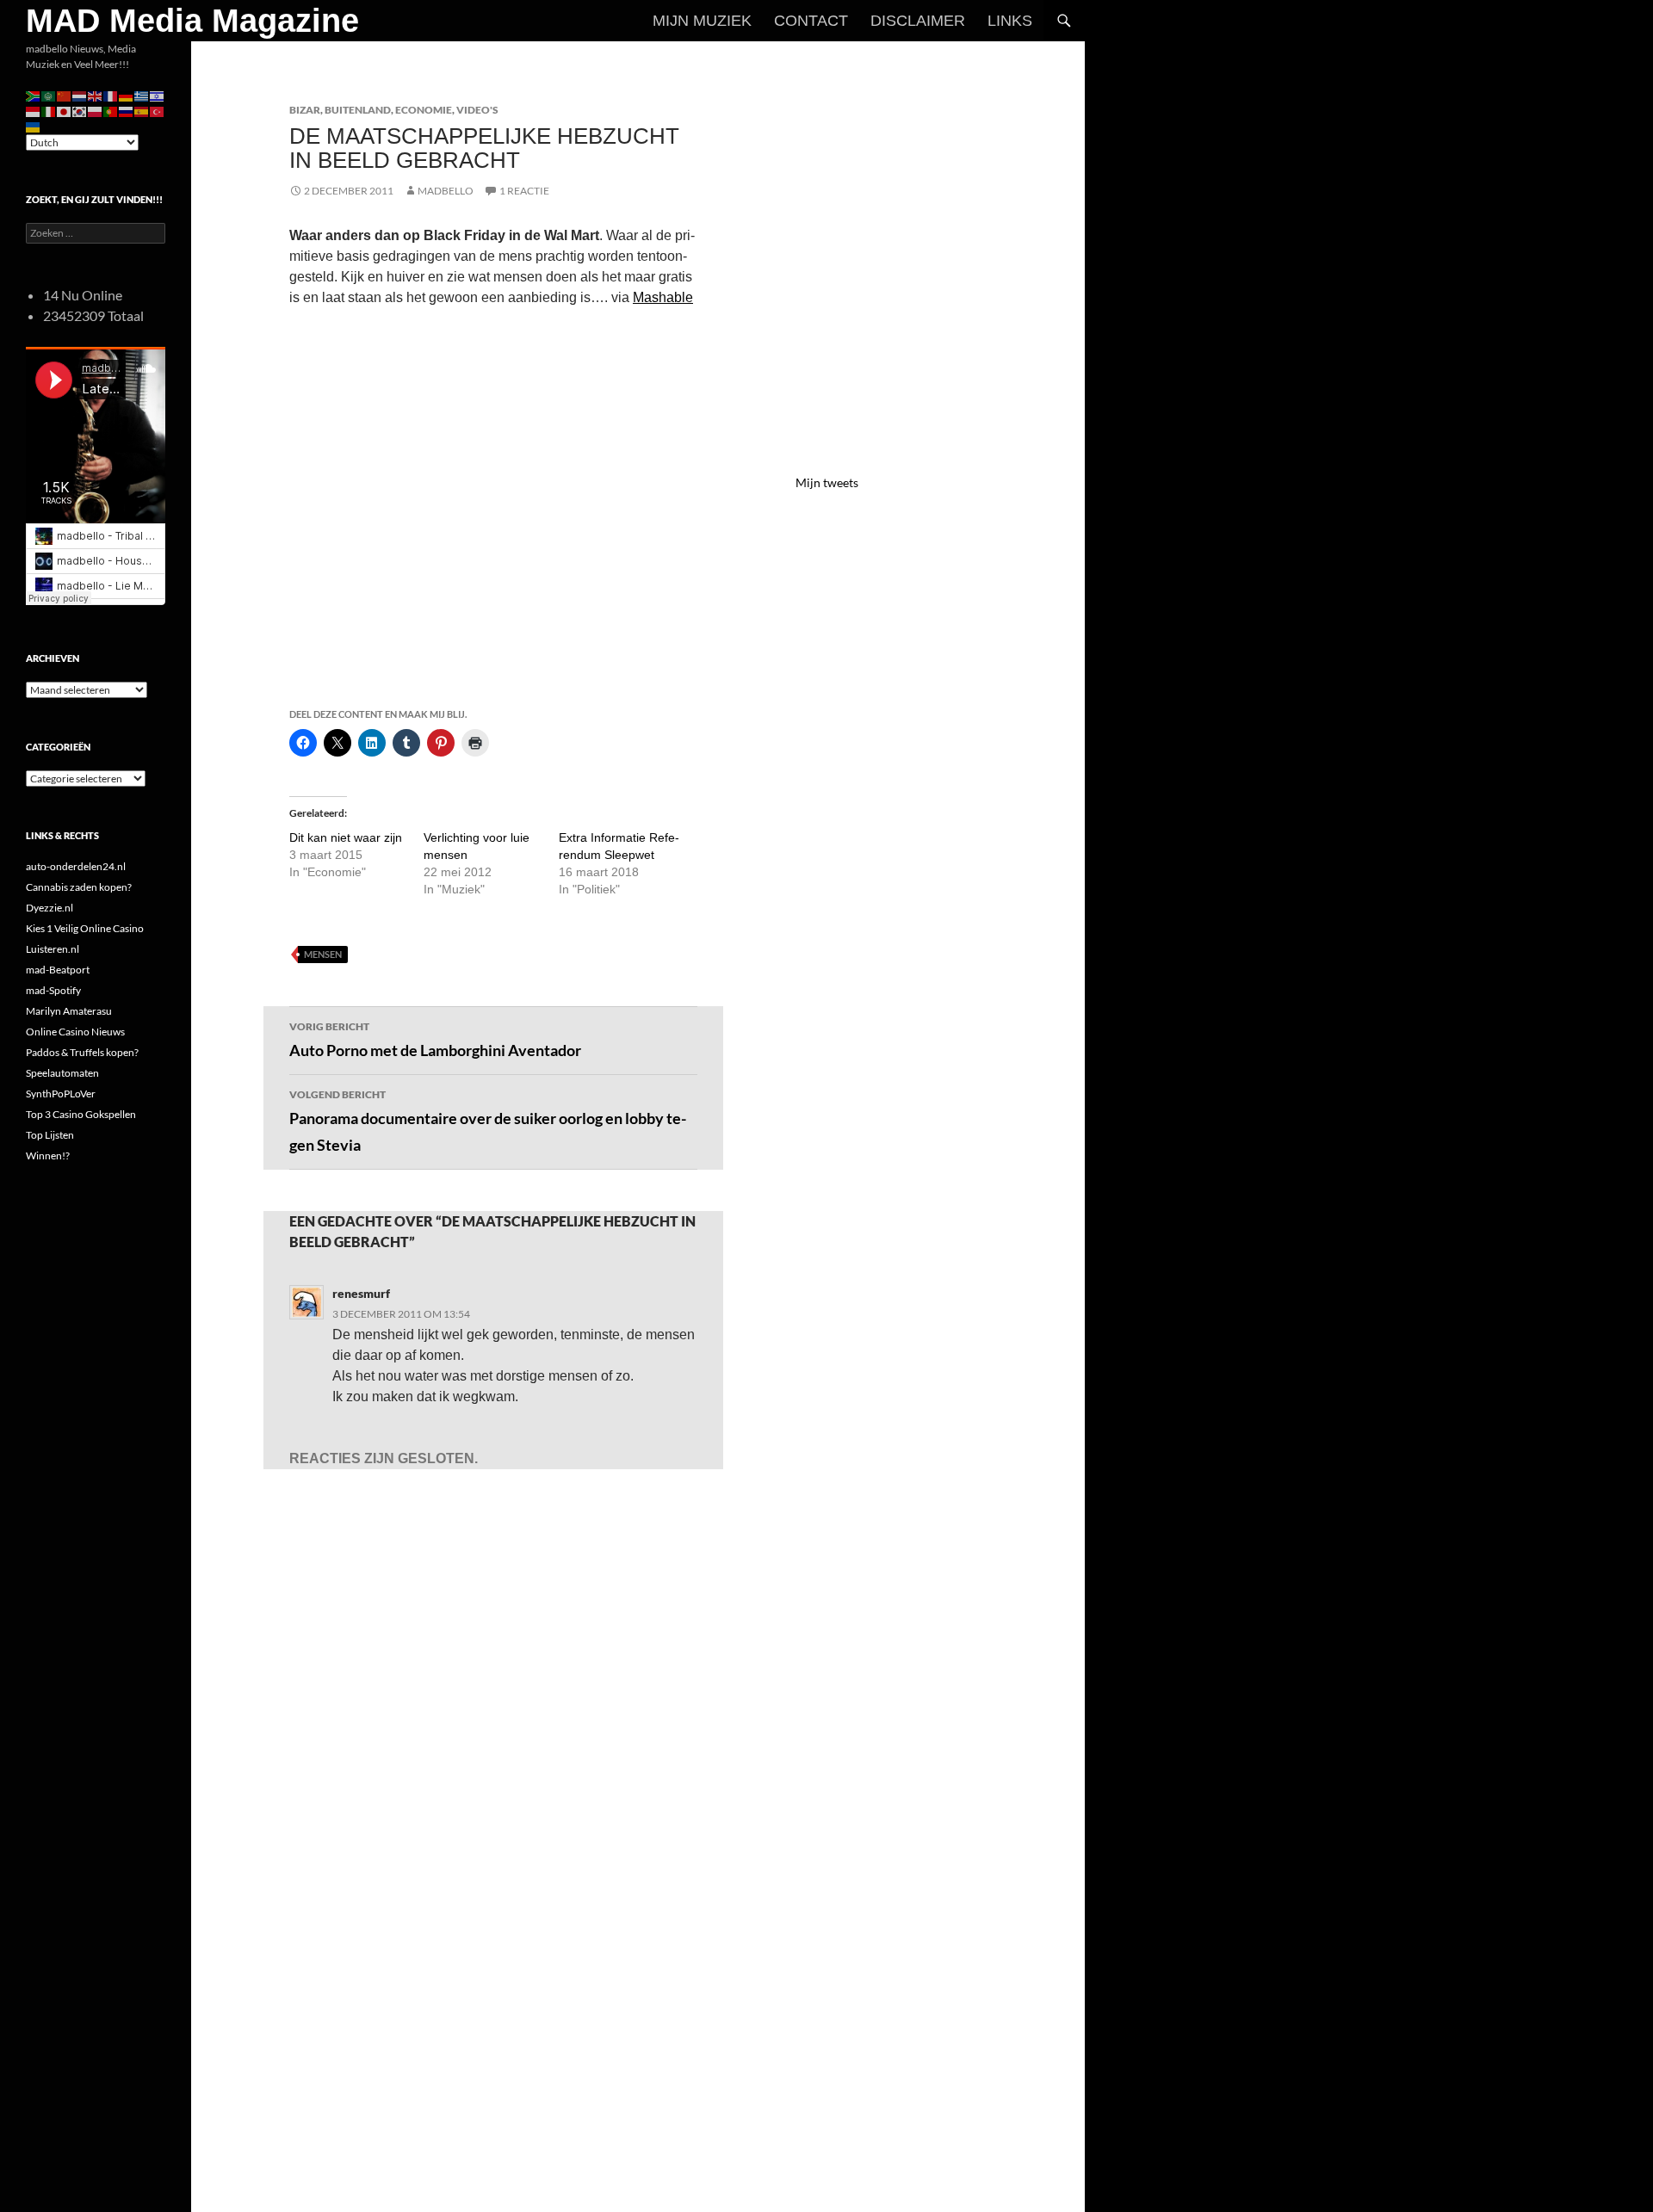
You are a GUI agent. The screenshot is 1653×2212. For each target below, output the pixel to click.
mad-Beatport (58, 970)
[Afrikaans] (34, 95)
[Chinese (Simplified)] (65, 95)
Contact (811, 21)
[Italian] (49, 111)
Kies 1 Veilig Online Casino (85, 928)
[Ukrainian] (34, 126)
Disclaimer (918, 21)
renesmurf (361, 1293)
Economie (424, 110)
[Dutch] (80, 95)
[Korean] (80, 111)
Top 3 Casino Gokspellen (81, 1114)
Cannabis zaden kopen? (79, 887)
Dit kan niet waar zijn (346, 837)
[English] (96, 95)
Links (1010, 21)
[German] (127, 95)
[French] (111, 95)
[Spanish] (142, 111)
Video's (477, 110)
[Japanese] (65, 111)
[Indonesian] (34, 111)
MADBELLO (446, 191)
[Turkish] (158, 111)
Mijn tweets (827, 482)
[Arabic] (49, 95)
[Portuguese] (111, 111)
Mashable (663, 297)
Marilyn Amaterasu (69, 1011)
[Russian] (127, 111)
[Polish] (96, 111)
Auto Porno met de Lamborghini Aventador (435, 1040)
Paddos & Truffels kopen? (82, 1052)
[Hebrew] (158, 95)
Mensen (323, 954)
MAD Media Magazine (192, 21)
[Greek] (142, 95)
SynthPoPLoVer (61, 1094)
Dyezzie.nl (50, 908)
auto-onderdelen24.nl (76, 866)
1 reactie (524, 191)
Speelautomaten (62, 1073)
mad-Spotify (53, 990)
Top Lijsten (50, 1135)
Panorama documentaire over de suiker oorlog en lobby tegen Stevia (488, 1121)
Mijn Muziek (702, 21)
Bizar (305, 110)
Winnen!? (48, 1155)
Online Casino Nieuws (75, 1032)
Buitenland (358, 110)
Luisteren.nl (53, 949)
